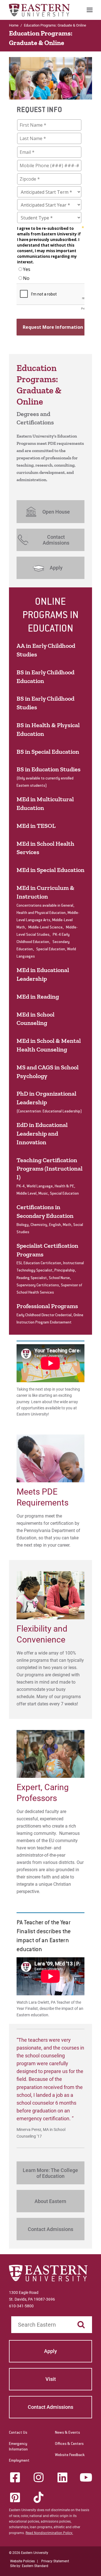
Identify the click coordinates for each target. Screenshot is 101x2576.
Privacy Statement (55, 2561)
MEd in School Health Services (45, 848)
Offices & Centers (69, 2444)
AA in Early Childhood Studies (46, 650)
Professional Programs (47, 1306)
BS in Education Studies (49, 769)
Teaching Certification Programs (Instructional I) (50, 1169)
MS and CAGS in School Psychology (48, 1072)
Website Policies (22, 2561)
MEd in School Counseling (35, 1019)
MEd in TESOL (36, 826)
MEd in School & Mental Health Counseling (49, 1045)
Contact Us (18, 2433)
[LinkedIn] (62, 2477)
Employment (19, 2461)
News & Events (67, 2433)
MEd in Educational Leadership (43, 974)
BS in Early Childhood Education (45, 677)
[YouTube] (86, 2477)
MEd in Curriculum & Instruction (45, 892)
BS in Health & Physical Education (48, 729)
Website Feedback (70, 2455)
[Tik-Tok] (39, 2497)
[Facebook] (15, 2477)
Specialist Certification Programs (47, 1250)
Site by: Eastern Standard (29, 2566)
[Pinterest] (15, 2497)
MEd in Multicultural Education (45, 803)
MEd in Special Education (50, 870)
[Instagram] (39, 2477)
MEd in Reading (38, 997)
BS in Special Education (48, 752)
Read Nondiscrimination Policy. (49, 2533)
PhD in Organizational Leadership (46, 1098)
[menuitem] (90, 10)
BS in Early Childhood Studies (45, 703)
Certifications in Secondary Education (45, 1211)
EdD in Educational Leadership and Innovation (42, 1134)
